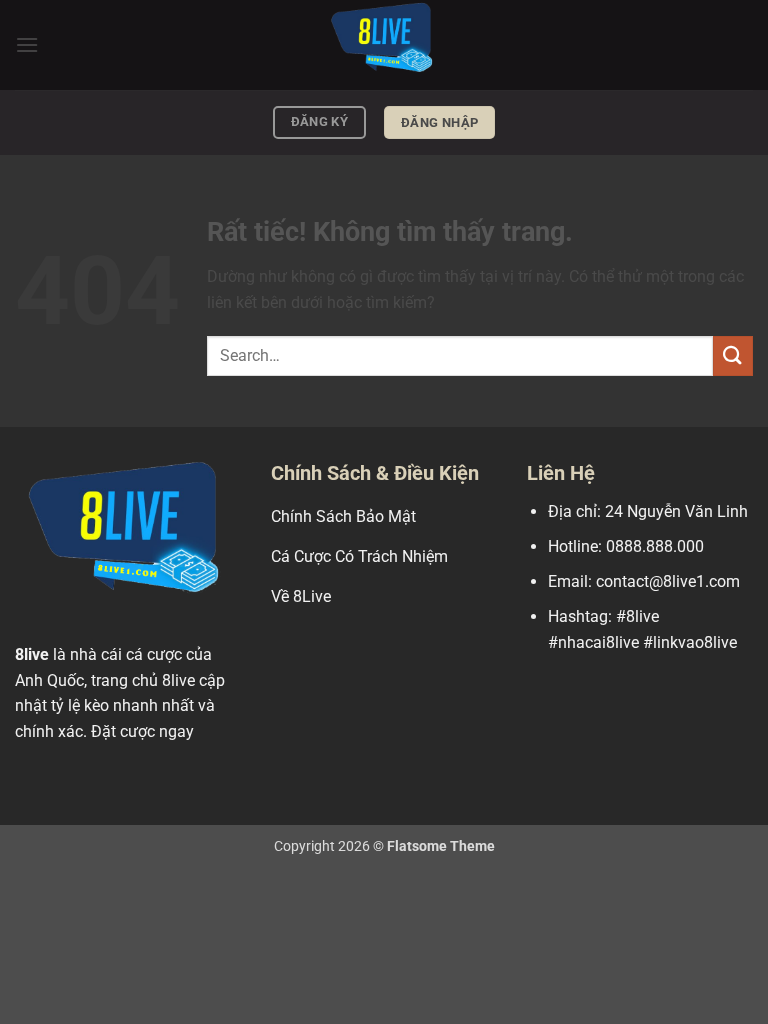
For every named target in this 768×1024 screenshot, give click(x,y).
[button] (27, 44)
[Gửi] (733, 355)
